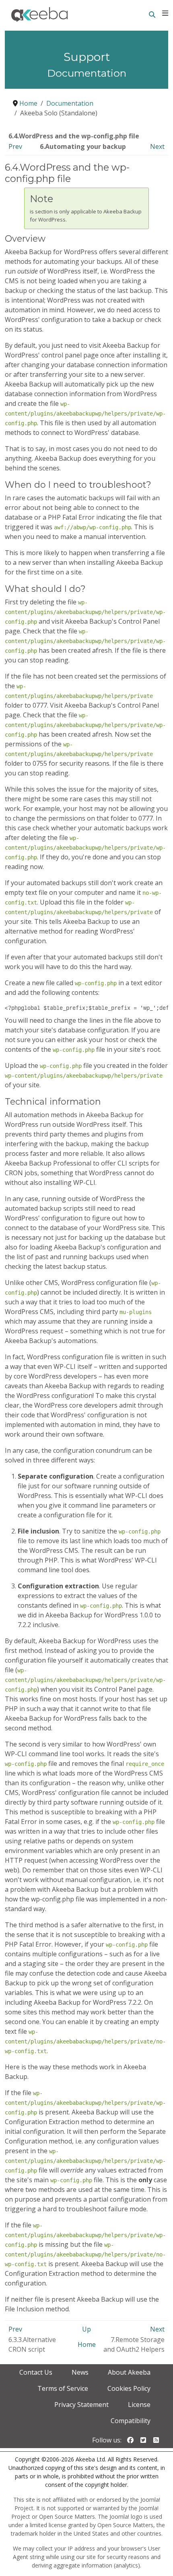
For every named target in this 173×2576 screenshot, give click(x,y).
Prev (15, 146)
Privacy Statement (81, 2405)
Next (157, 146)
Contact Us (36, 2372)
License (139, 2405)
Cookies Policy (129, 2388)
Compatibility (131, 2421)
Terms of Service (63, 2388)
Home (87, 2344)
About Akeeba (129, 2372)
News (80, 2372)
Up (86, 2329)
